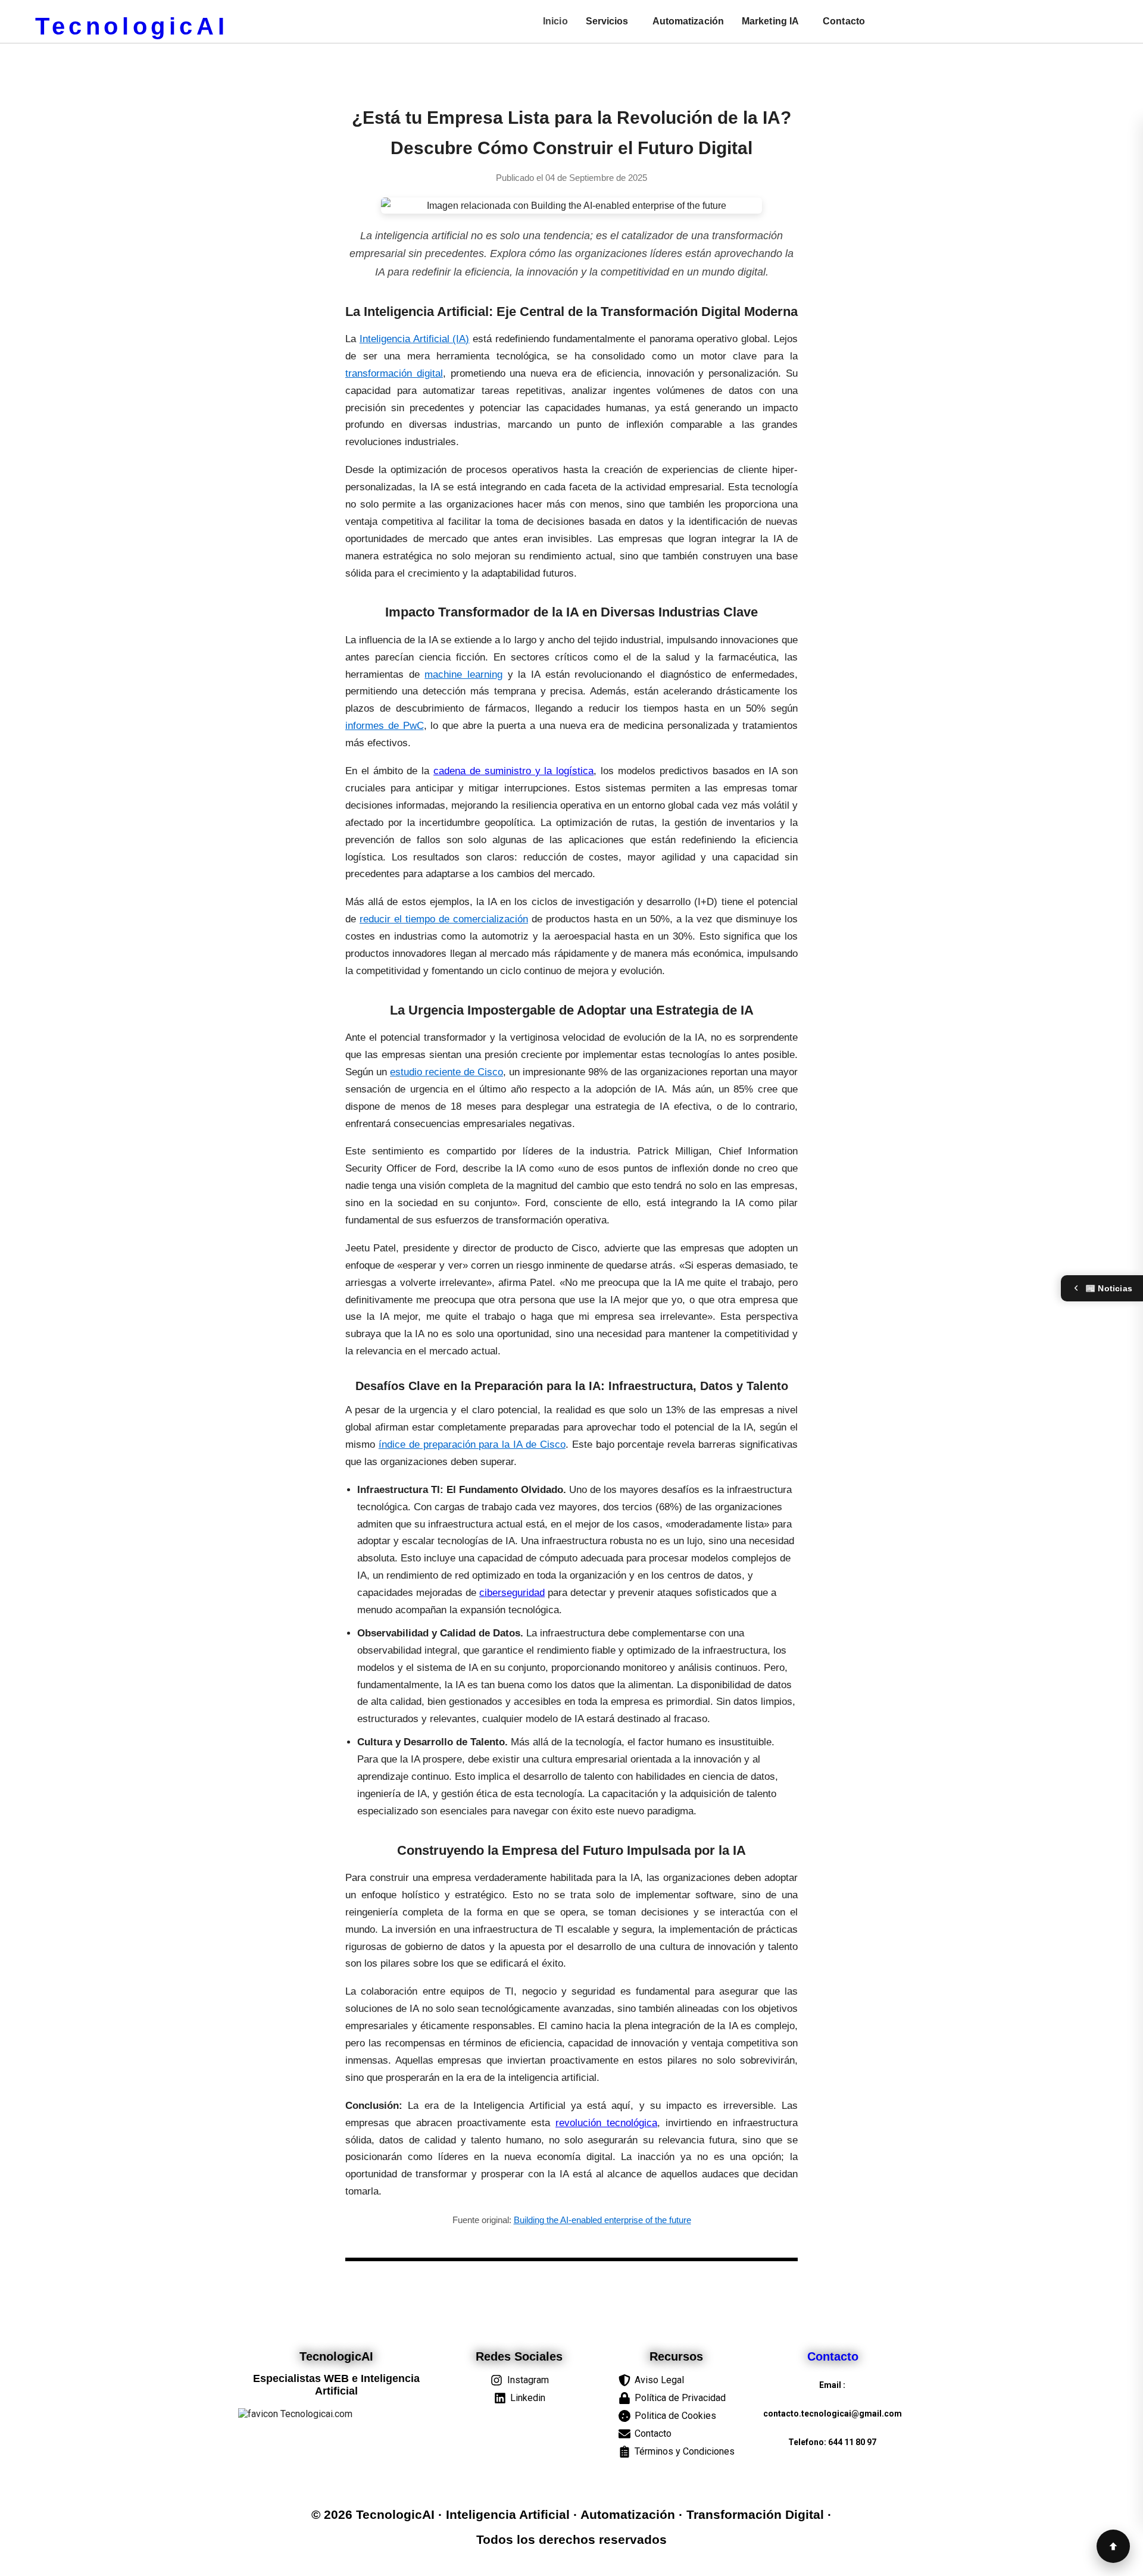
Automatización (688, 21)
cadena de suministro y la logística (513, 771)
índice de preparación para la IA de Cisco (472, 1444)
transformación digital (394, 373)
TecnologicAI (132, 26)
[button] (610, 21)
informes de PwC (385, 726)
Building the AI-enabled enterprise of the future (602, 2220)
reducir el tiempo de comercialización (444, 919)
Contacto (844, 21)
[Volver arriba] (1113, 2546)
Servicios (607, 21)
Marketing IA (770, 21)
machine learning (463, 674)
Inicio (555, 21)
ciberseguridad (512, 1593)
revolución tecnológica (606, 2123)
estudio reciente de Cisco (446, 1072)
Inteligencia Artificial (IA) (415, 339)
